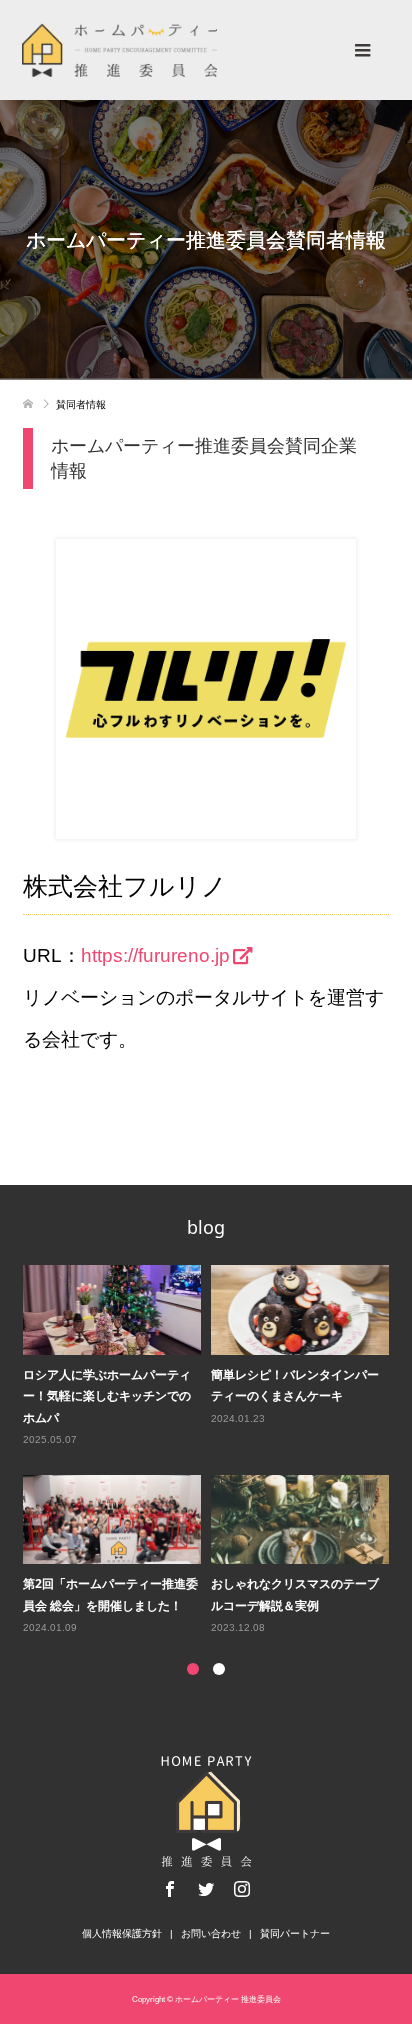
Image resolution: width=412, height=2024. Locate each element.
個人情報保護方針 (122, 1933)
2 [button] (219, 1669)
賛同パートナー (295, 1933)
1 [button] (193, 1669)
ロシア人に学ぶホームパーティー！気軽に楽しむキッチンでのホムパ (107, 1396)
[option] (211, 1451)
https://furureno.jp (155, 955)
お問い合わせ (211, 1933)
